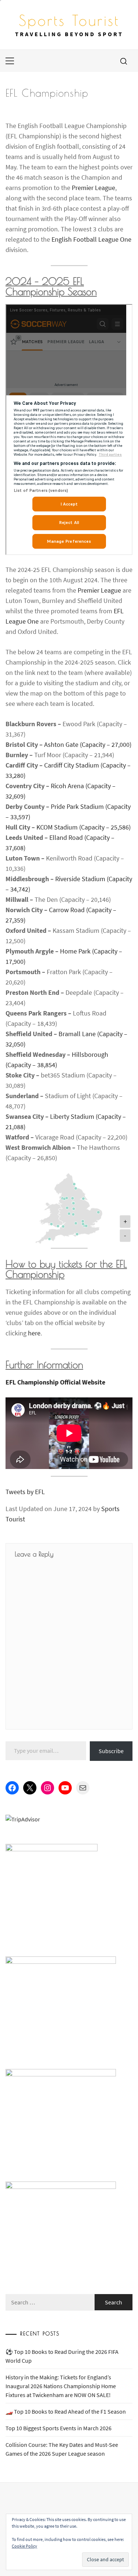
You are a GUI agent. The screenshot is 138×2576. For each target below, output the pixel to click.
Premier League (93, 188)
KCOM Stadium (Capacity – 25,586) (84, 827)
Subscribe (111, 1751)
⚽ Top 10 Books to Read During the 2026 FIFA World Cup (62, 2356)
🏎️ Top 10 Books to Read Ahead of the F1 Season (66, 2411)
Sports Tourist (69, 20)
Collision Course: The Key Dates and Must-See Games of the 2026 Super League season (62, 2449)
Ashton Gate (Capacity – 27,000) (88, 744)
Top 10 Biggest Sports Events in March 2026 (59, 2428)
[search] (124, 61)
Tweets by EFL (25, 1492)
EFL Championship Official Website (55, 1382)
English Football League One (91, 239)
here (34, 1333)
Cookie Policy (24, 2546)
